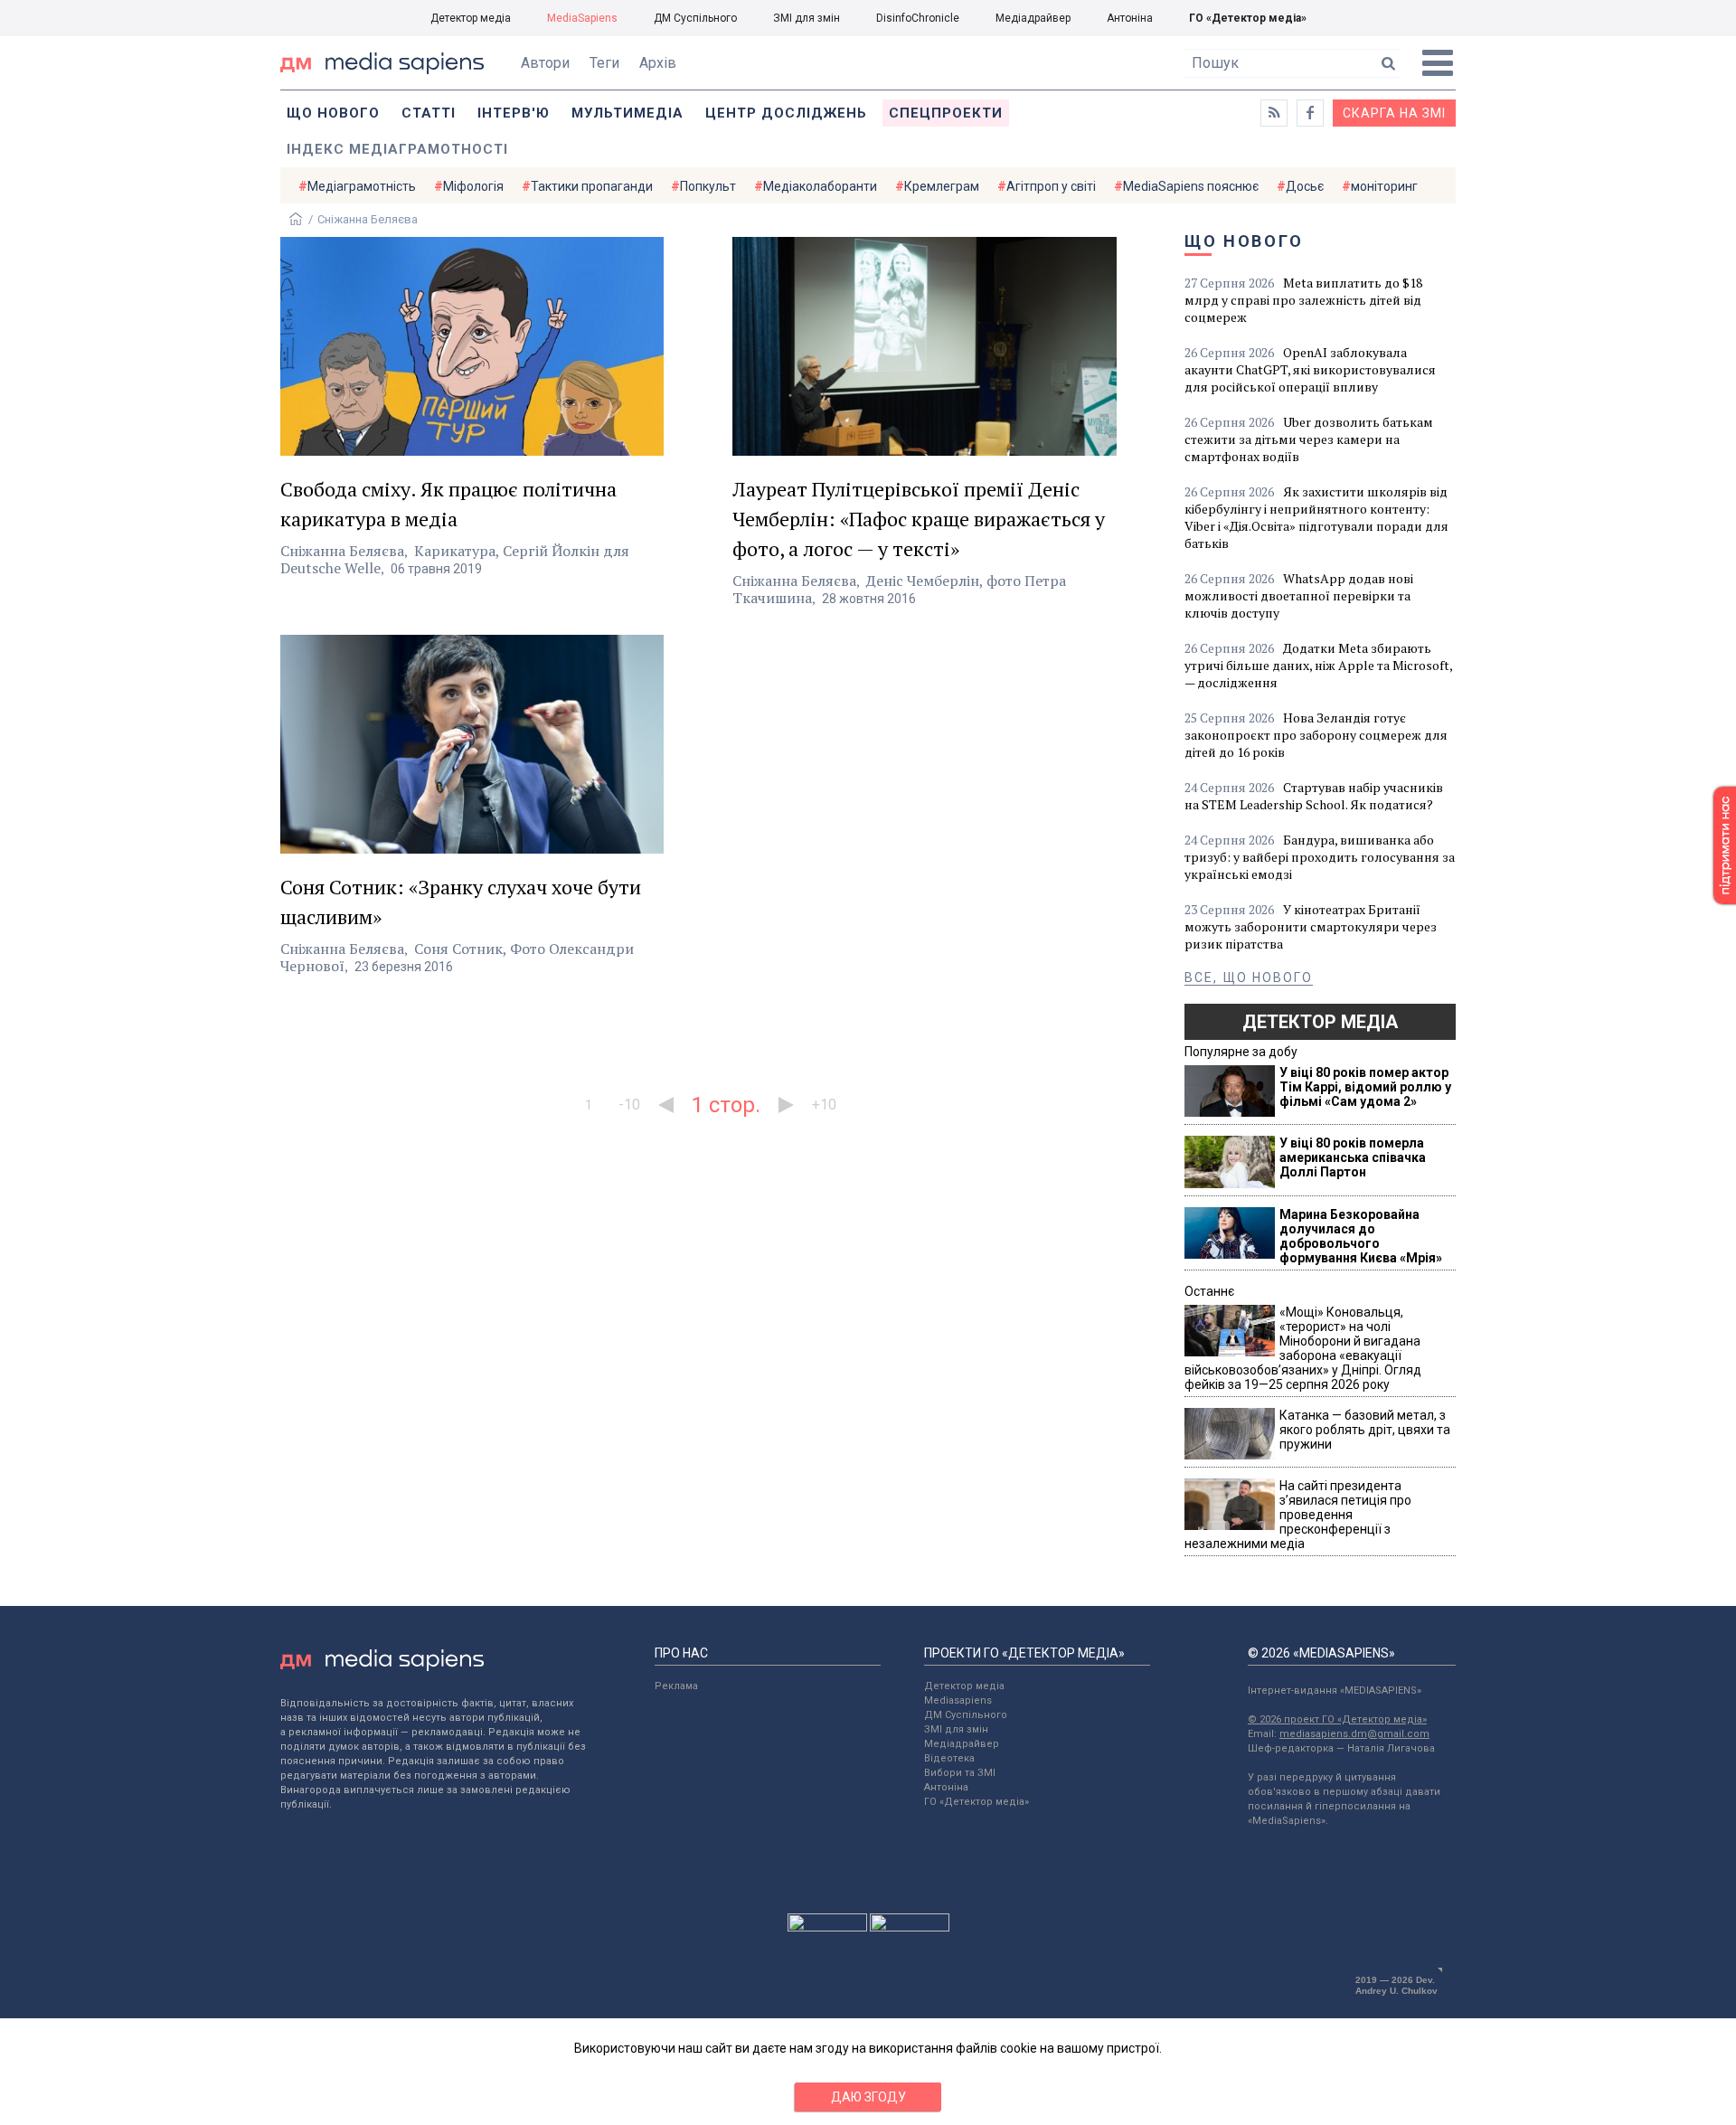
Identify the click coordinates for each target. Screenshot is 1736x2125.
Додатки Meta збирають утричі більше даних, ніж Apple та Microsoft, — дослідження (1318, 665)
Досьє (1305, 186)
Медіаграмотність (362, 186)
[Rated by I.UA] (827, 1927)
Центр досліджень (786, 113)
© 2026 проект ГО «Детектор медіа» (1337, 1719)
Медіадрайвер (1033, 18)
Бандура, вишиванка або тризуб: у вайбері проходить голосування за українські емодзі (1320, 857)
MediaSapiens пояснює (1191, 186)
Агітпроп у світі (1051, 186)
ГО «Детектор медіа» (1248, 18)
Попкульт (708, 186)
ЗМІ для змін (807, 18)
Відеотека (949, 1758)
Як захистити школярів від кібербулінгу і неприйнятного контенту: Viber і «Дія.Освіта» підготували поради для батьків (1316, 517)
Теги (604, 63)
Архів (658, 63)
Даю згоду (868, 2097)
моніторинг (1384, 186)
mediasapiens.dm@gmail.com (1354, 1734)
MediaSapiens (582, 18)
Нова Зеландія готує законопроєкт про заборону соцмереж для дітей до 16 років (1316, 735)
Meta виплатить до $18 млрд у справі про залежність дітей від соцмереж (1303, 300)
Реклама (676, 1686)
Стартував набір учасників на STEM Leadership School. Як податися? (1314, 796)
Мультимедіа (627, 113)
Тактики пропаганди (592, 186)
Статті (429, 113)
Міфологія (473, 186)
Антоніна (1130, 18)
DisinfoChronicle (918, 18)
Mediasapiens (958, 1700)
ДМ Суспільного (695, 18)
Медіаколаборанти (820, 186)
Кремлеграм (942, 186)
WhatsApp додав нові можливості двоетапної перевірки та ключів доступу (1299, 595)
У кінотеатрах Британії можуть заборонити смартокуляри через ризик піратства (1311, 926)
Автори (545, 63)
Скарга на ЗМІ (1394, 113)
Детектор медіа (471, 18)
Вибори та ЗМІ (960, 1773)
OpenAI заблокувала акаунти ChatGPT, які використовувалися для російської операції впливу (1310, 369)
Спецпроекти (946, 113)
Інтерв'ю (514, 113)
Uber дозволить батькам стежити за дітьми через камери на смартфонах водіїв (1309, 439)
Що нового (333, 113)
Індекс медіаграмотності (397, 149)
